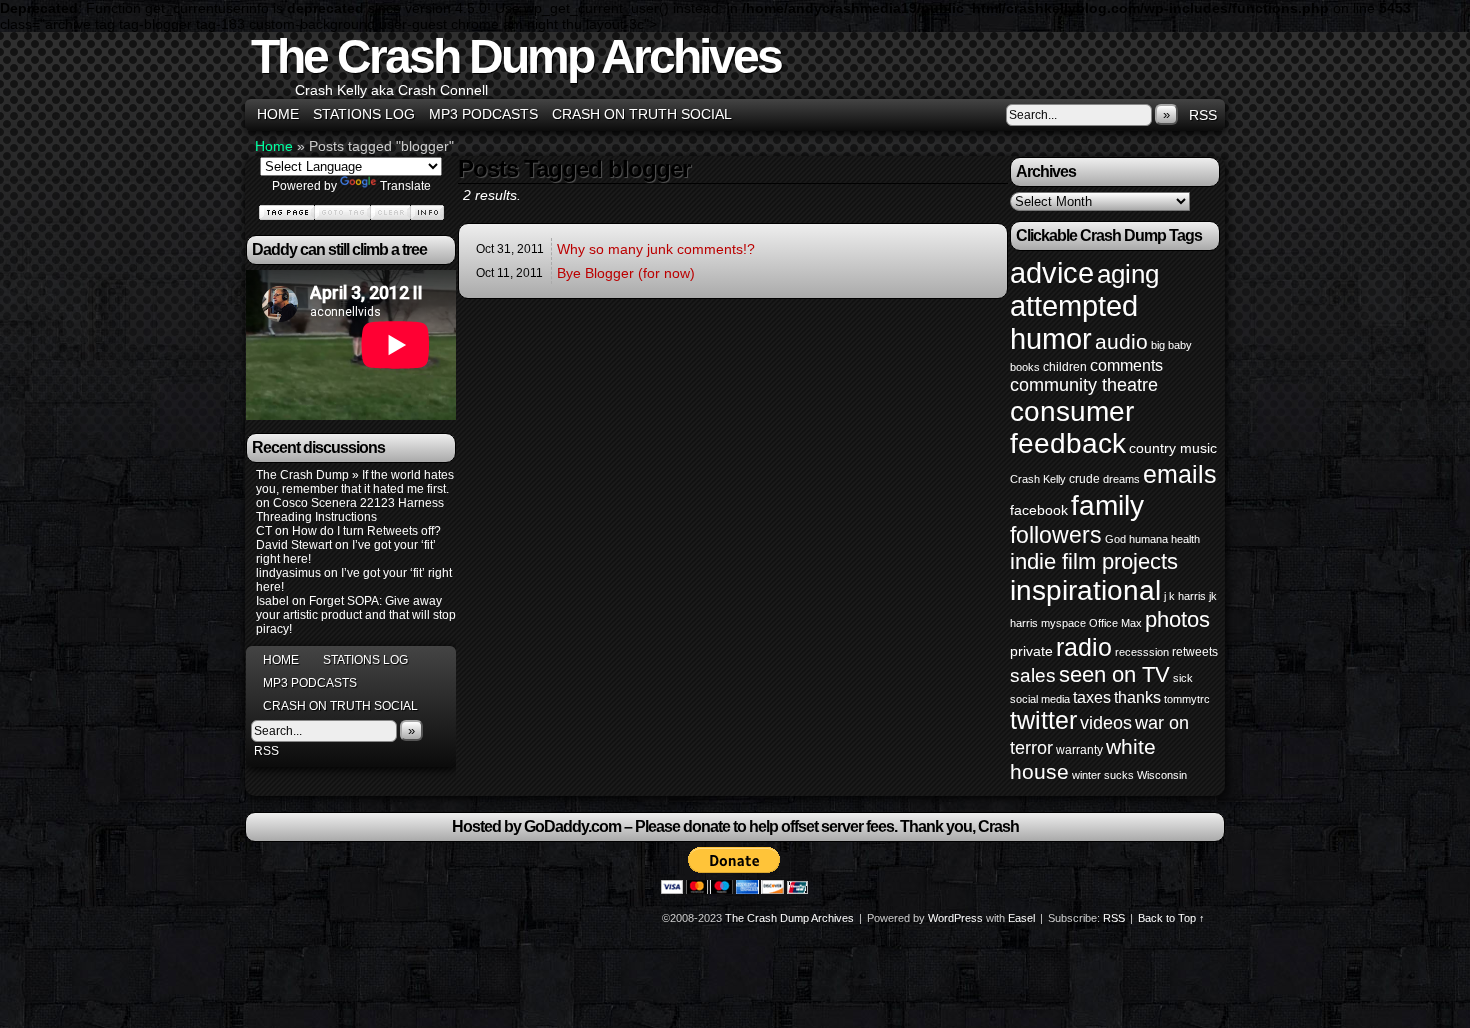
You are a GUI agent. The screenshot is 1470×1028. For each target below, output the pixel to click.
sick (1183, 678)
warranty (1079, 750)
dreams (1121, 479)
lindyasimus (288, 573)
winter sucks (1103, 775)
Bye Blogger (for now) (626, 273)
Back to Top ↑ (1171, 918)
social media (1040, 699)
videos (1106, 723)
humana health (1164, 539)
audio (1121, 341)
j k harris (1185, 596)
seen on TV (1114, 674)
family (1107, 505)
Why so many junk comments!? (656, 249)
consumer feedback (1072, 427)
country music (1173, 448)
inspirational (1085, 590)
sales (1033, 675)
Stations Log (364, 114)
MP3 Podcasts (483, 114)
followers (1056, 535)
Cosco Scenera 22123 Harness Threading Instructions (350, 510)
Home (278, 114)
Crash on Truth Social (642, 114)
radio (1084, 647)
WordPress (955, 918)
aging (1128, 274)
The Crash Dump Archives (516, 56)
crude (1084, 479)
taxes (1092, 697)
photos (1177, 619)
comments (1126, 365)
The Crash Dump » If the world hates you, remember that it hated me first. (355, 482)
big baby (1171, 345)
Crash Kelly (1038, 479)
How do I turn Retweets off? (366, 531)
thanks (1137, 697)
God (1115, 539)
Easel (1021, 918)
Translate (405, 186)
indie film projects (1094, 561)
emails (1180, 474)
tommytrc (1187, 699)
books (1025, 367)
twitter (1043, 720)
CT (264, 531)
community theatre (1084, 385)
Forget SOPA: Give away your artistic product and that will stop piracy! (356, 615)
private (1031, 651)
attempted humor (1074, 322)
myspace (1063, 623)
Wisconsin (1162, 775)
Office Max (1115, 623)
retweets (1195, 652)
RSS (1203, 115)
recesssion (1142, 652)
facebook (1039, 510)
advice (1052, 272)
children (1065, 367)
